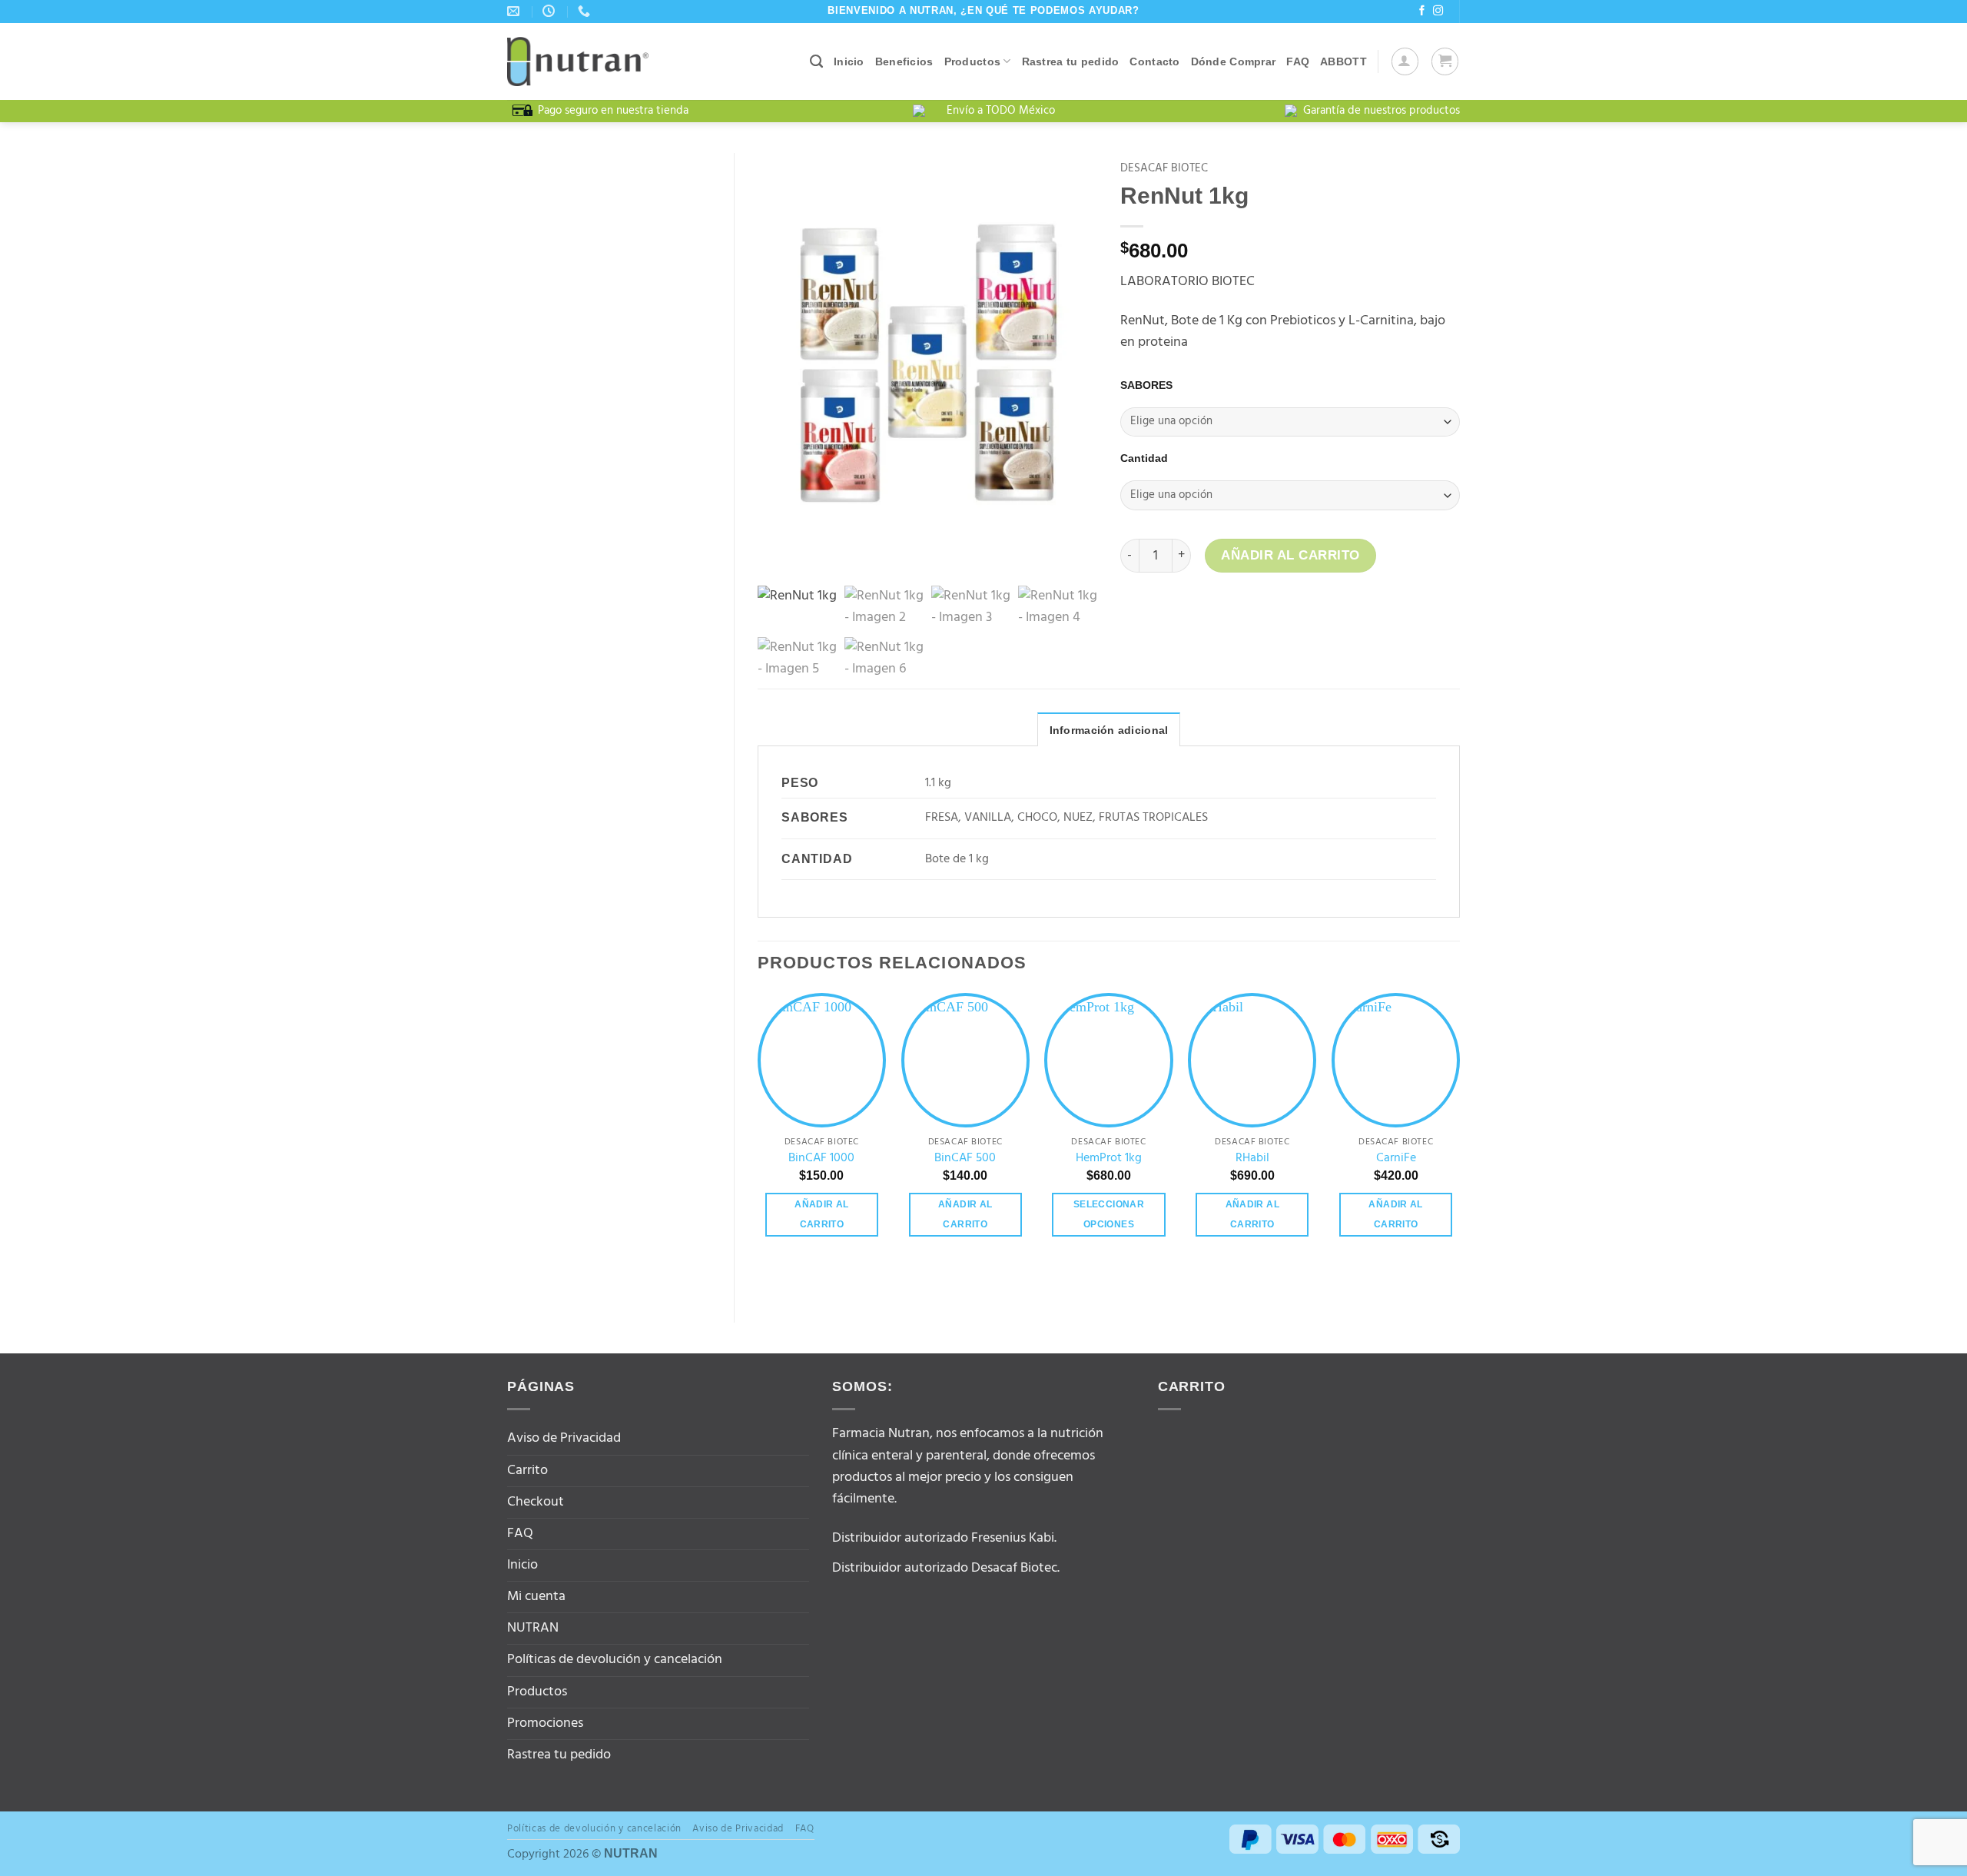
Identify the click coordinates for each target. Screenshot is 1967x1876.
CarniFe (1396, 1159)
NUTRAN (533, 1628)
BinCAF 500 (965, 1159)
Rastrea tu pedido (1071, 61)
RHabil (1252, 1159)
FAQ (1298, 61)
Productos (973, 61)
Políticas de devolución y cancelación (615, 1660)
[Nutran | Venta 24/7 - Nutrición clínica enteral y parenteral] (578, 61)
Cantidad (1144, 458)
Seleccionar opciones (1109, 1214)
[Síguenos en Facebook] (1422, 11)
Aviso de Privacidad (564, 1438)
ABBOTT (1343, 61)
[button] (1405, 61)
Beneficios (904, 61)
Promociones (545, 1723)
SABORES (1146, 385)
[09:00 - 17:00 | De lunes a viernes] (551, 11)
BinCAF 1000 (821, 1159)
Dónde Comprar (1234, 61)
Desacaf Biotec (1164, 168)
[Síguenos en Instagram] (1438, 11)
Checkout (536, 1502)
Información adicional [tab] (1109, 730)
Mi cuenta (536, 1597)
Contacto (1154, 61)
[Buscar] (816, 61)
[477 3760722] (586, 11)
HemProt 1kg (1109, 1159)
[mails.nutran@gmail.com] (515, 11)
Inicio (849, 61)
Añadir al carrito (1290, 555)
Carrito (527, 1471)
